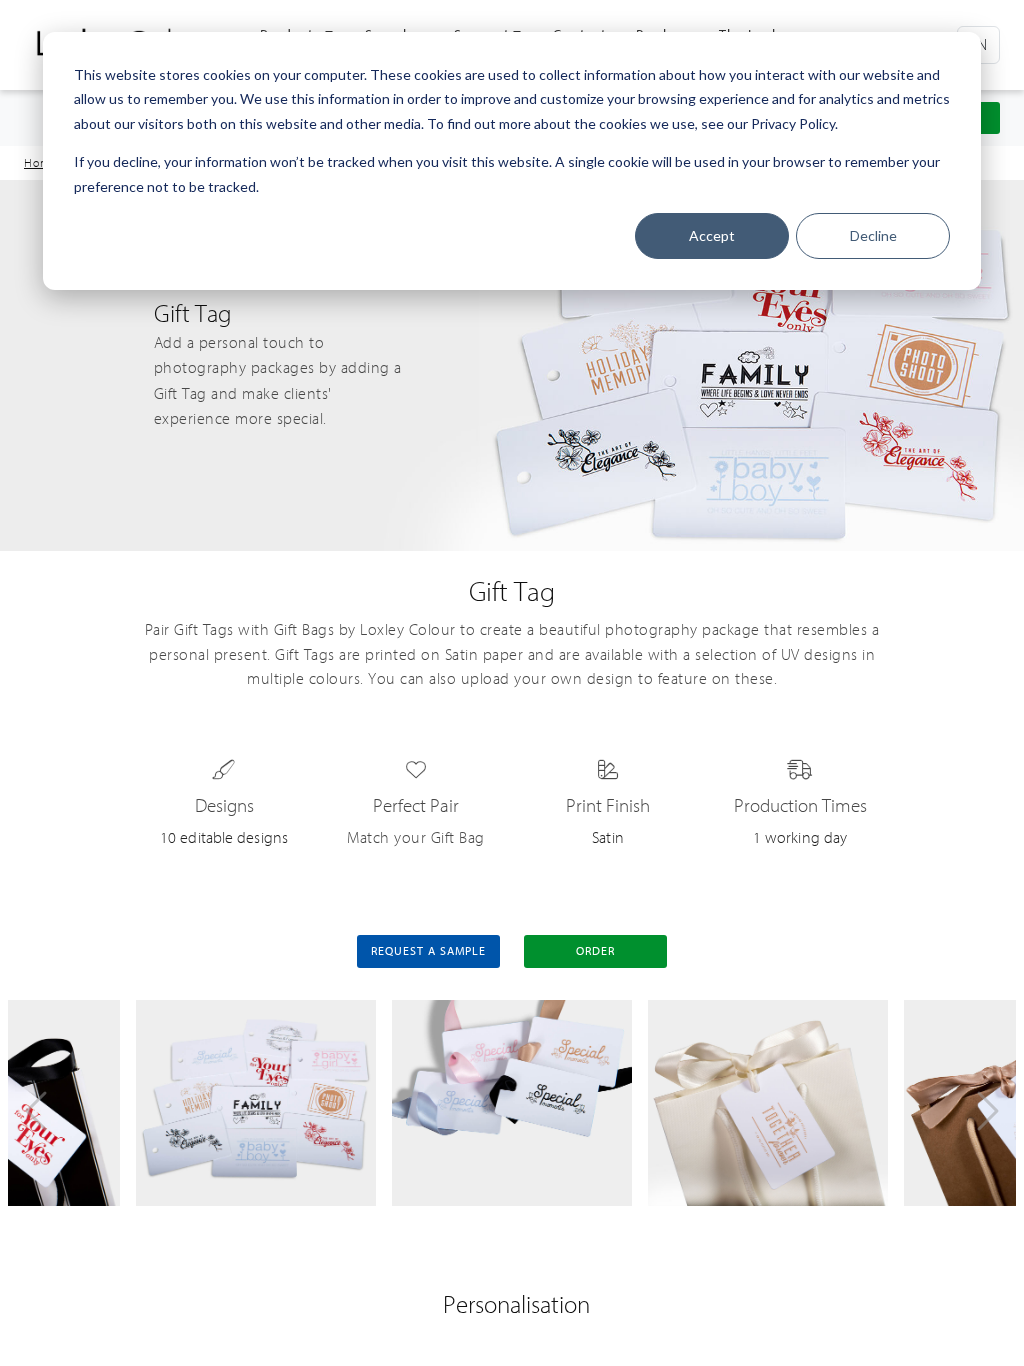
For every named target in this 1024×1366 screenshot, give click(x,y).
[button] (36, 1111)
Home (41, 163)
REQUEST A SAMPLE (428, 951)
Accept (712, 235)
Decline (873, 235)
